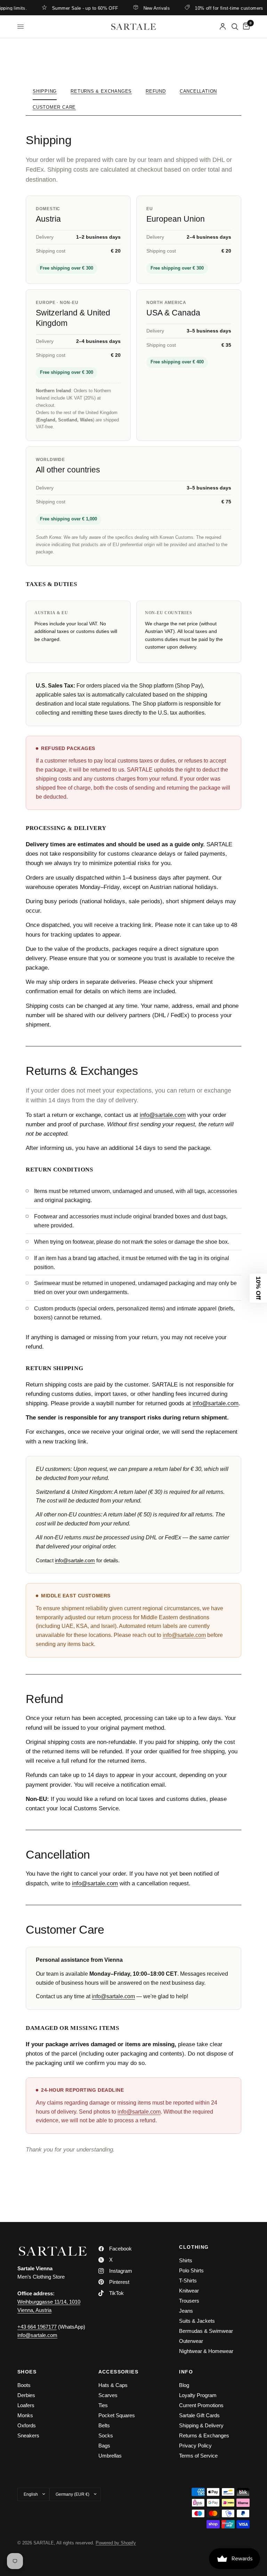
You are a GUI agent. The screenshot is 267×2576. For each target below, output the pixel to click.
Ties (103, 2405)
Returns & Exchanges (101, 91)
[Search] (235, 27)
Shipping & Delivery (201, 2425)
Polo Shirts (191, 2270)
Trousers (189, 2301)
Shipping (45, 91)
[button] (258, 1288)
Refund (156, 91)
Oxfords (27, 2425)
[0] (245, 27)
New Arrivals (141, 8)
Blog (184, 2385)
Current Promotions (201, 2405)
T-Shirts (188, 2281)
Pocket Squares (117, 2415)
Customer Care (54, 107)
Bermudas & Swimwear (206, 2331)
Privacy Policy (195, 2446)
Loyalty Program (198, 2395)
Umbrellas (110, 2456)
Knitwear (189, 2291)
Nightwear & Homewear (206, 2351)
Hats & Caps (113, 2385)
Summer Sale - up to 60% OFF (70, 8)
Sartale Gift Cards (199, 2415)
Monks (25, 2415)
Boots (24, 2385)
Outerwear (191, 2341)
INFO (186, 2372)
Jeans (186, 2311)
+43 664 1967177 (37, 2327)
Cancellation (198, 91)
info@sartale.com (163, 1115)
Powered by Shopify (116, 2543)
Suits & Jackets (197, 2321)
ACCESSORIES (118, 2372)
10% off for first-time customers (213, 8)
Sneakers (28, 2435)
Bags (104, 2446)
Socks (106, 2435)
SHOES (27, 2372)
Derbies (26, 2395)
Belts (104, 2425)
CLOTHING (194, 2247)
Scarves (108, 2395)
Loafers (26, 2405)
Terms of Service (198, 2456)
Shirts (186, 2260)
